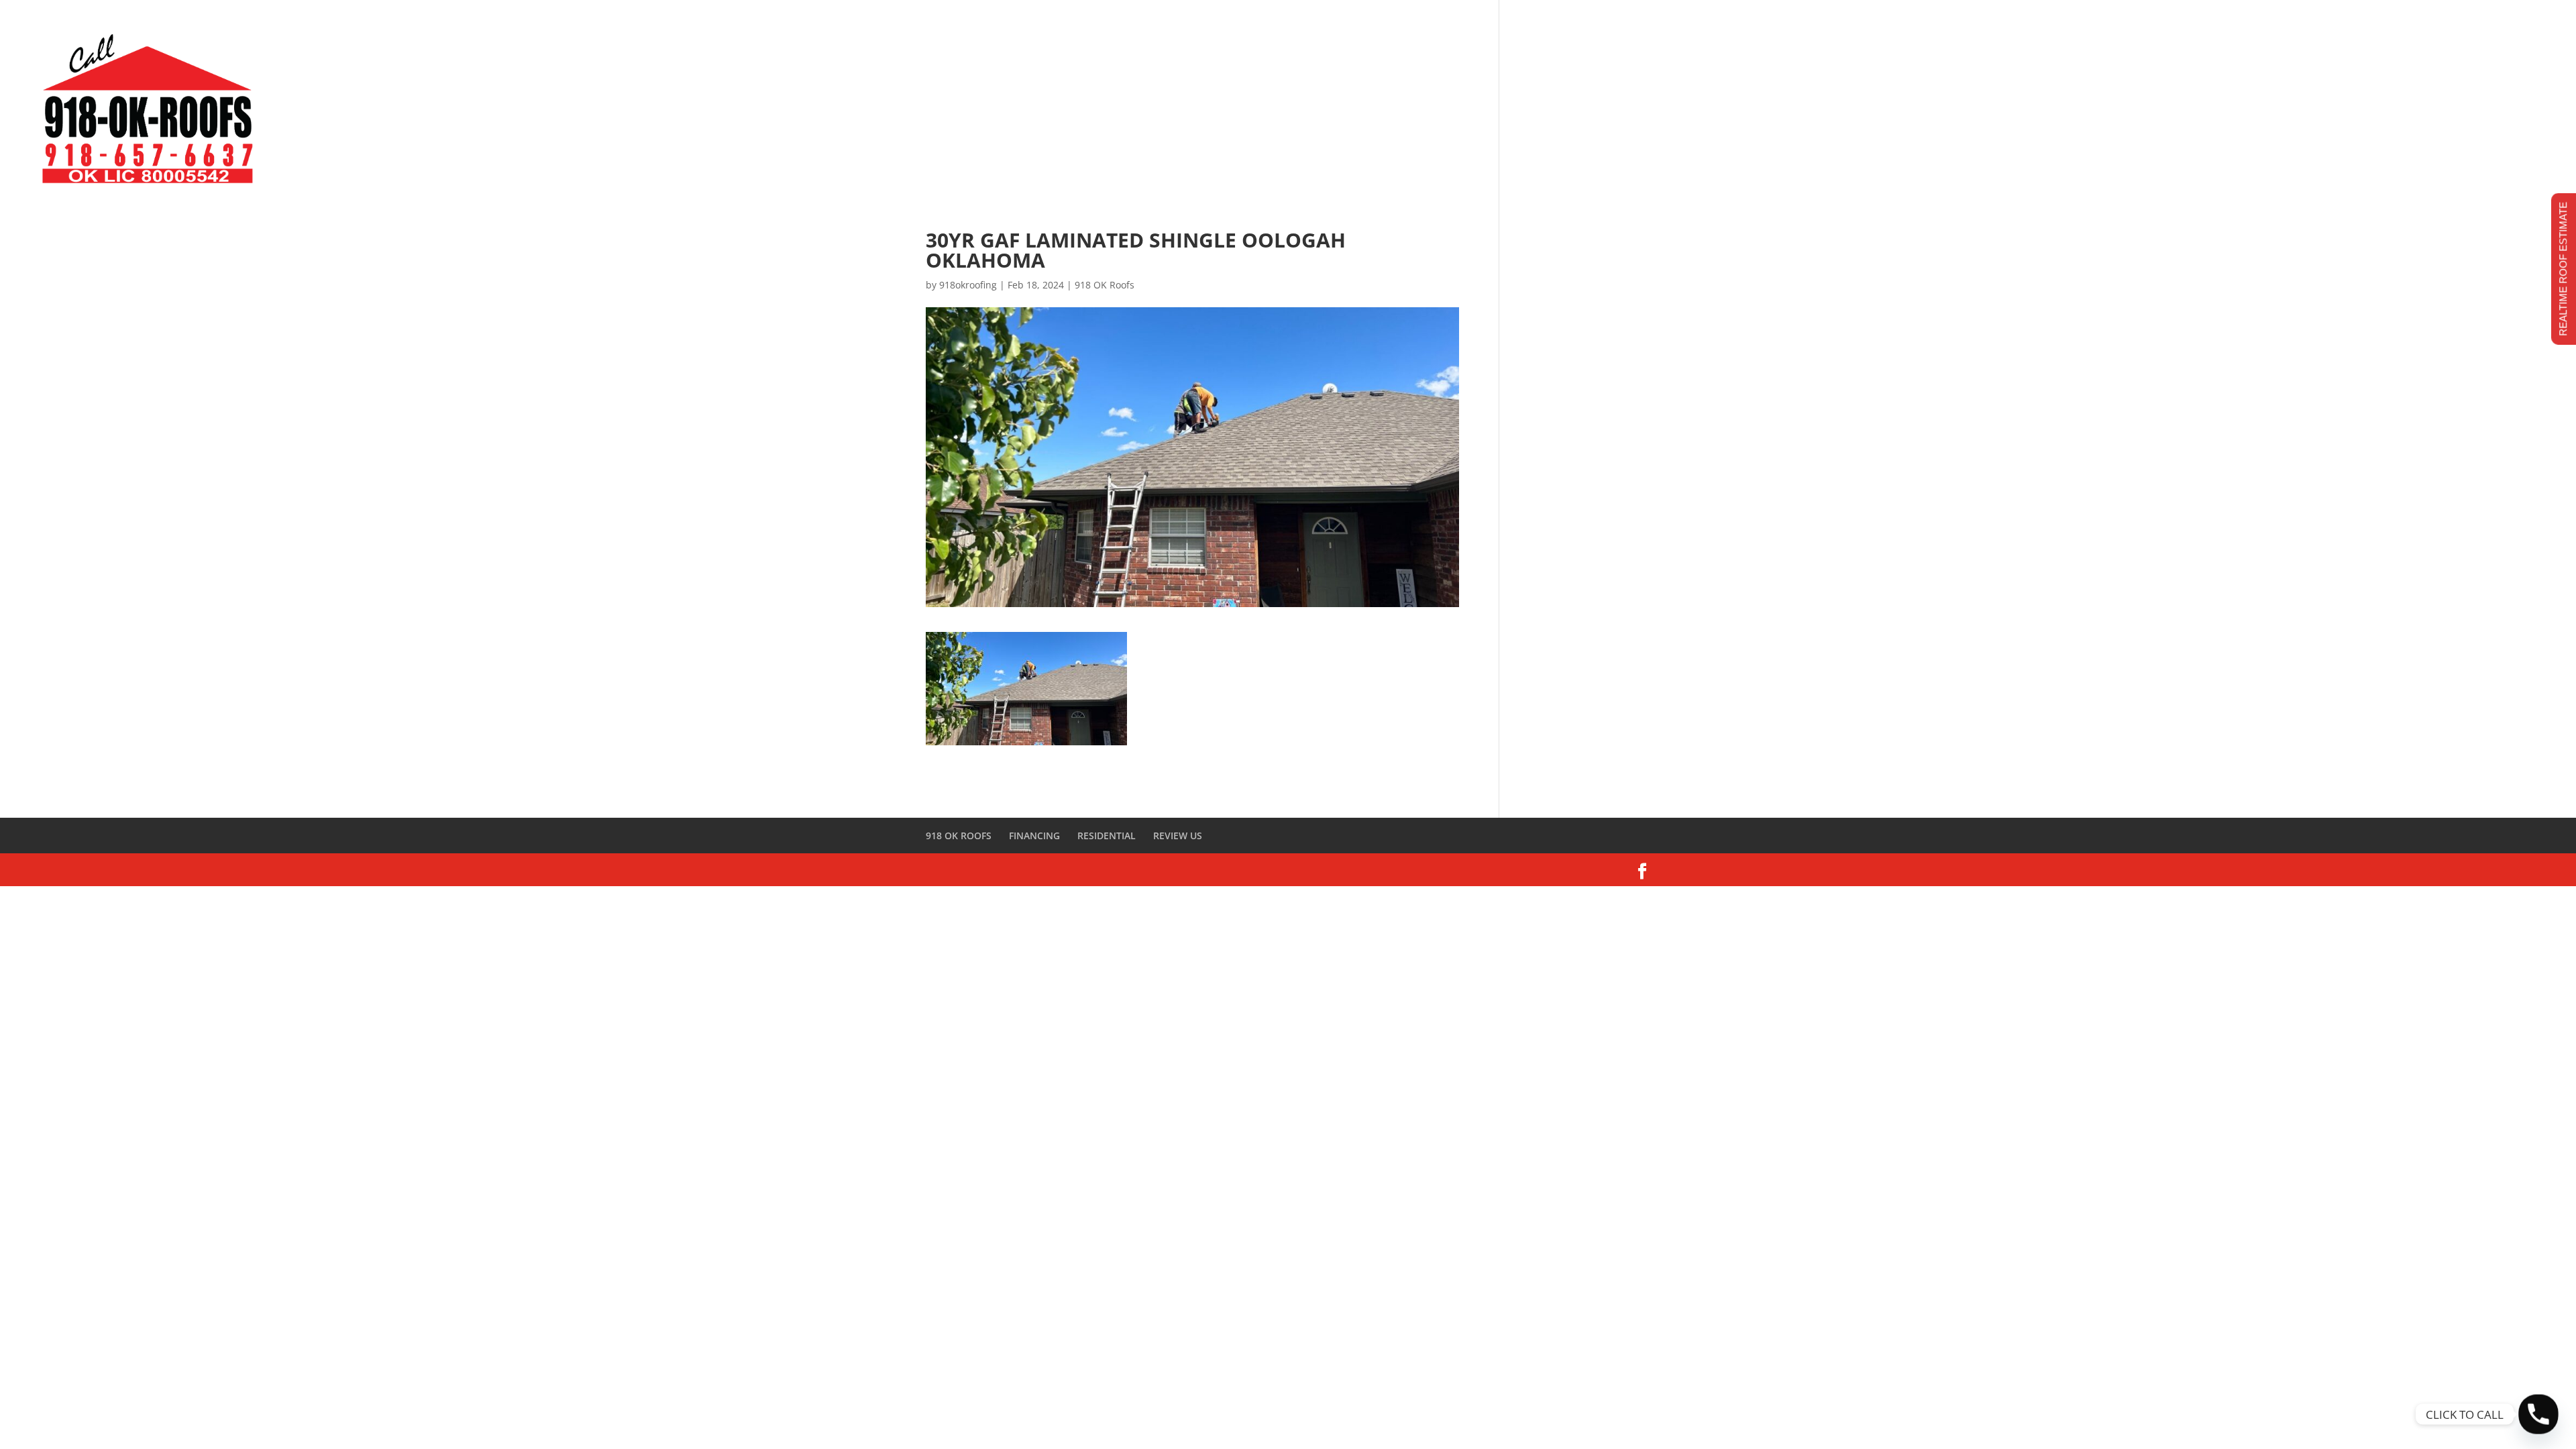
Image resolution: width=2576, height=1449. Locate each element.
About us (2178, 16)
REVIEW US (1178, 836)
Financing (2318, 16)
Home (2004, 16)
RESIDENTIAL (1107, 836)
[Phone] (2538, 1414)
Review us (2247, 16)
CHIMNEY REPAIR (2489, 114)
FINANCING (1034, 836)
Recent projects (2405, 16)
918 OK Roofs (1105, 285)
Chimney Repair (2510, 16)
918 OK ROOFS (959, 836)
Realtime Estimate (2086, 16)
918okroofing (968, 285)
